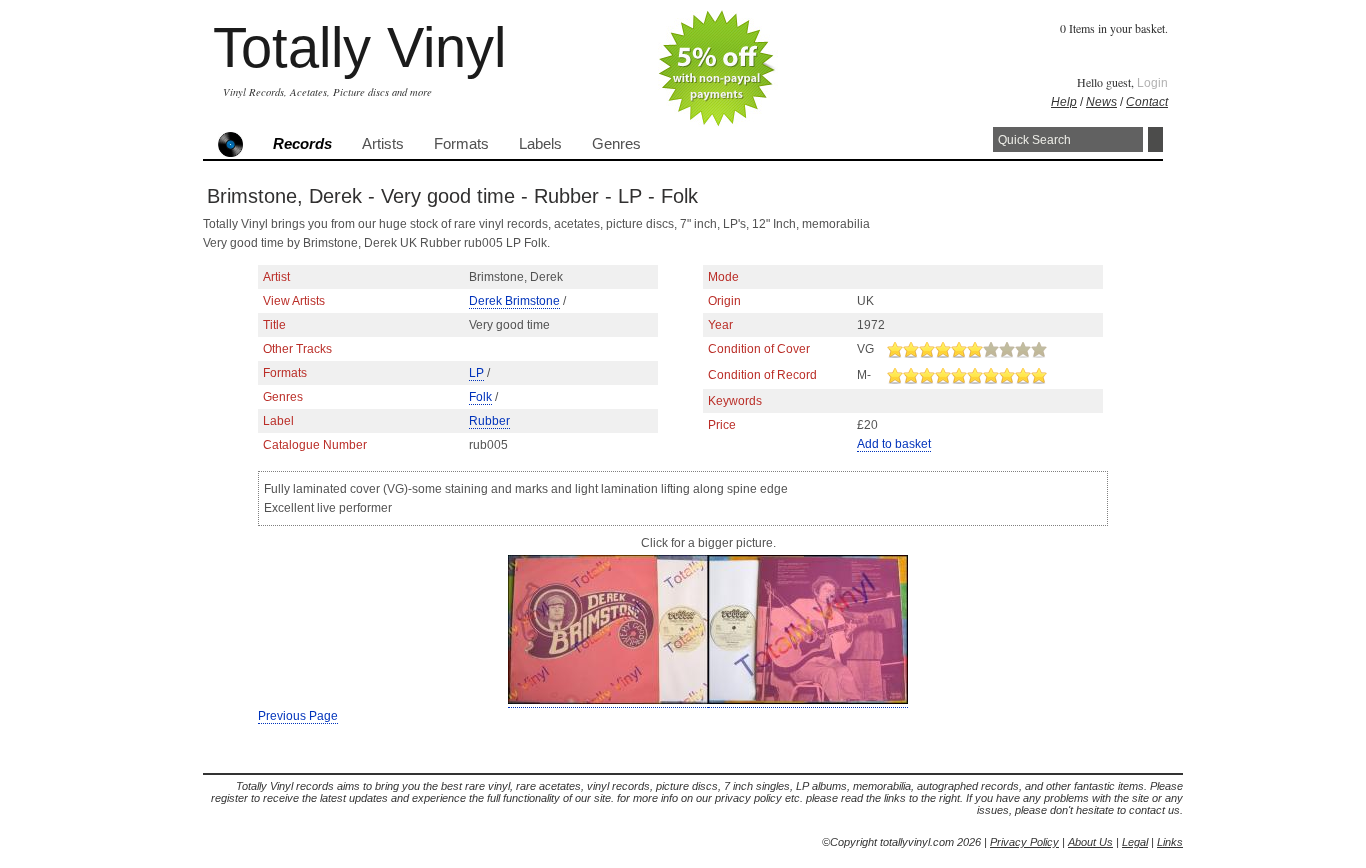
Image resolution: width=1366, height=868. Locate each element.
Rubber (489, 421)
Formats (461, 144)
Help (1064, 102)
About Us (1090, 842)
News (1101, 102)
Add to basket (894, 444)
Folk (480, 397)
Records (302, 144)
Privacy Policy (1024, 842)
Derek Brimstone (514, 301)
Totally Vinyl (359, 47)
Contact (1147, 102)
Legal (1135, 842)
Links (1170, 842)
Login (1152, 83)
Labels (540, 144)
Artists (383, 144)
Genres (616, 144)
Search (1155, 139)
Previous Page (298, 716)
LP (476, 373)
